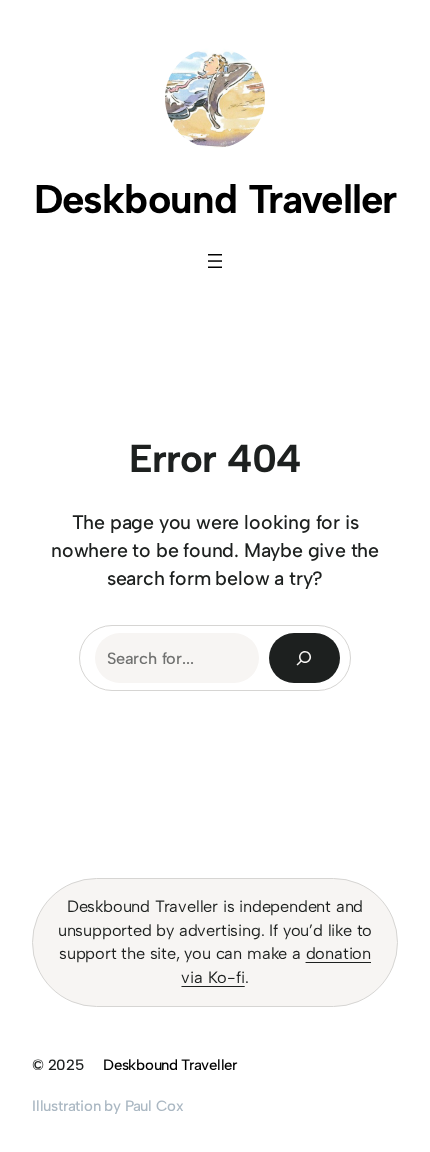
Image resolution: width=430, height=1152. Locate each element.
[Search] (305, 658)
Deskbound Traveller (215, 199)
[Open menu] (215, 261)
